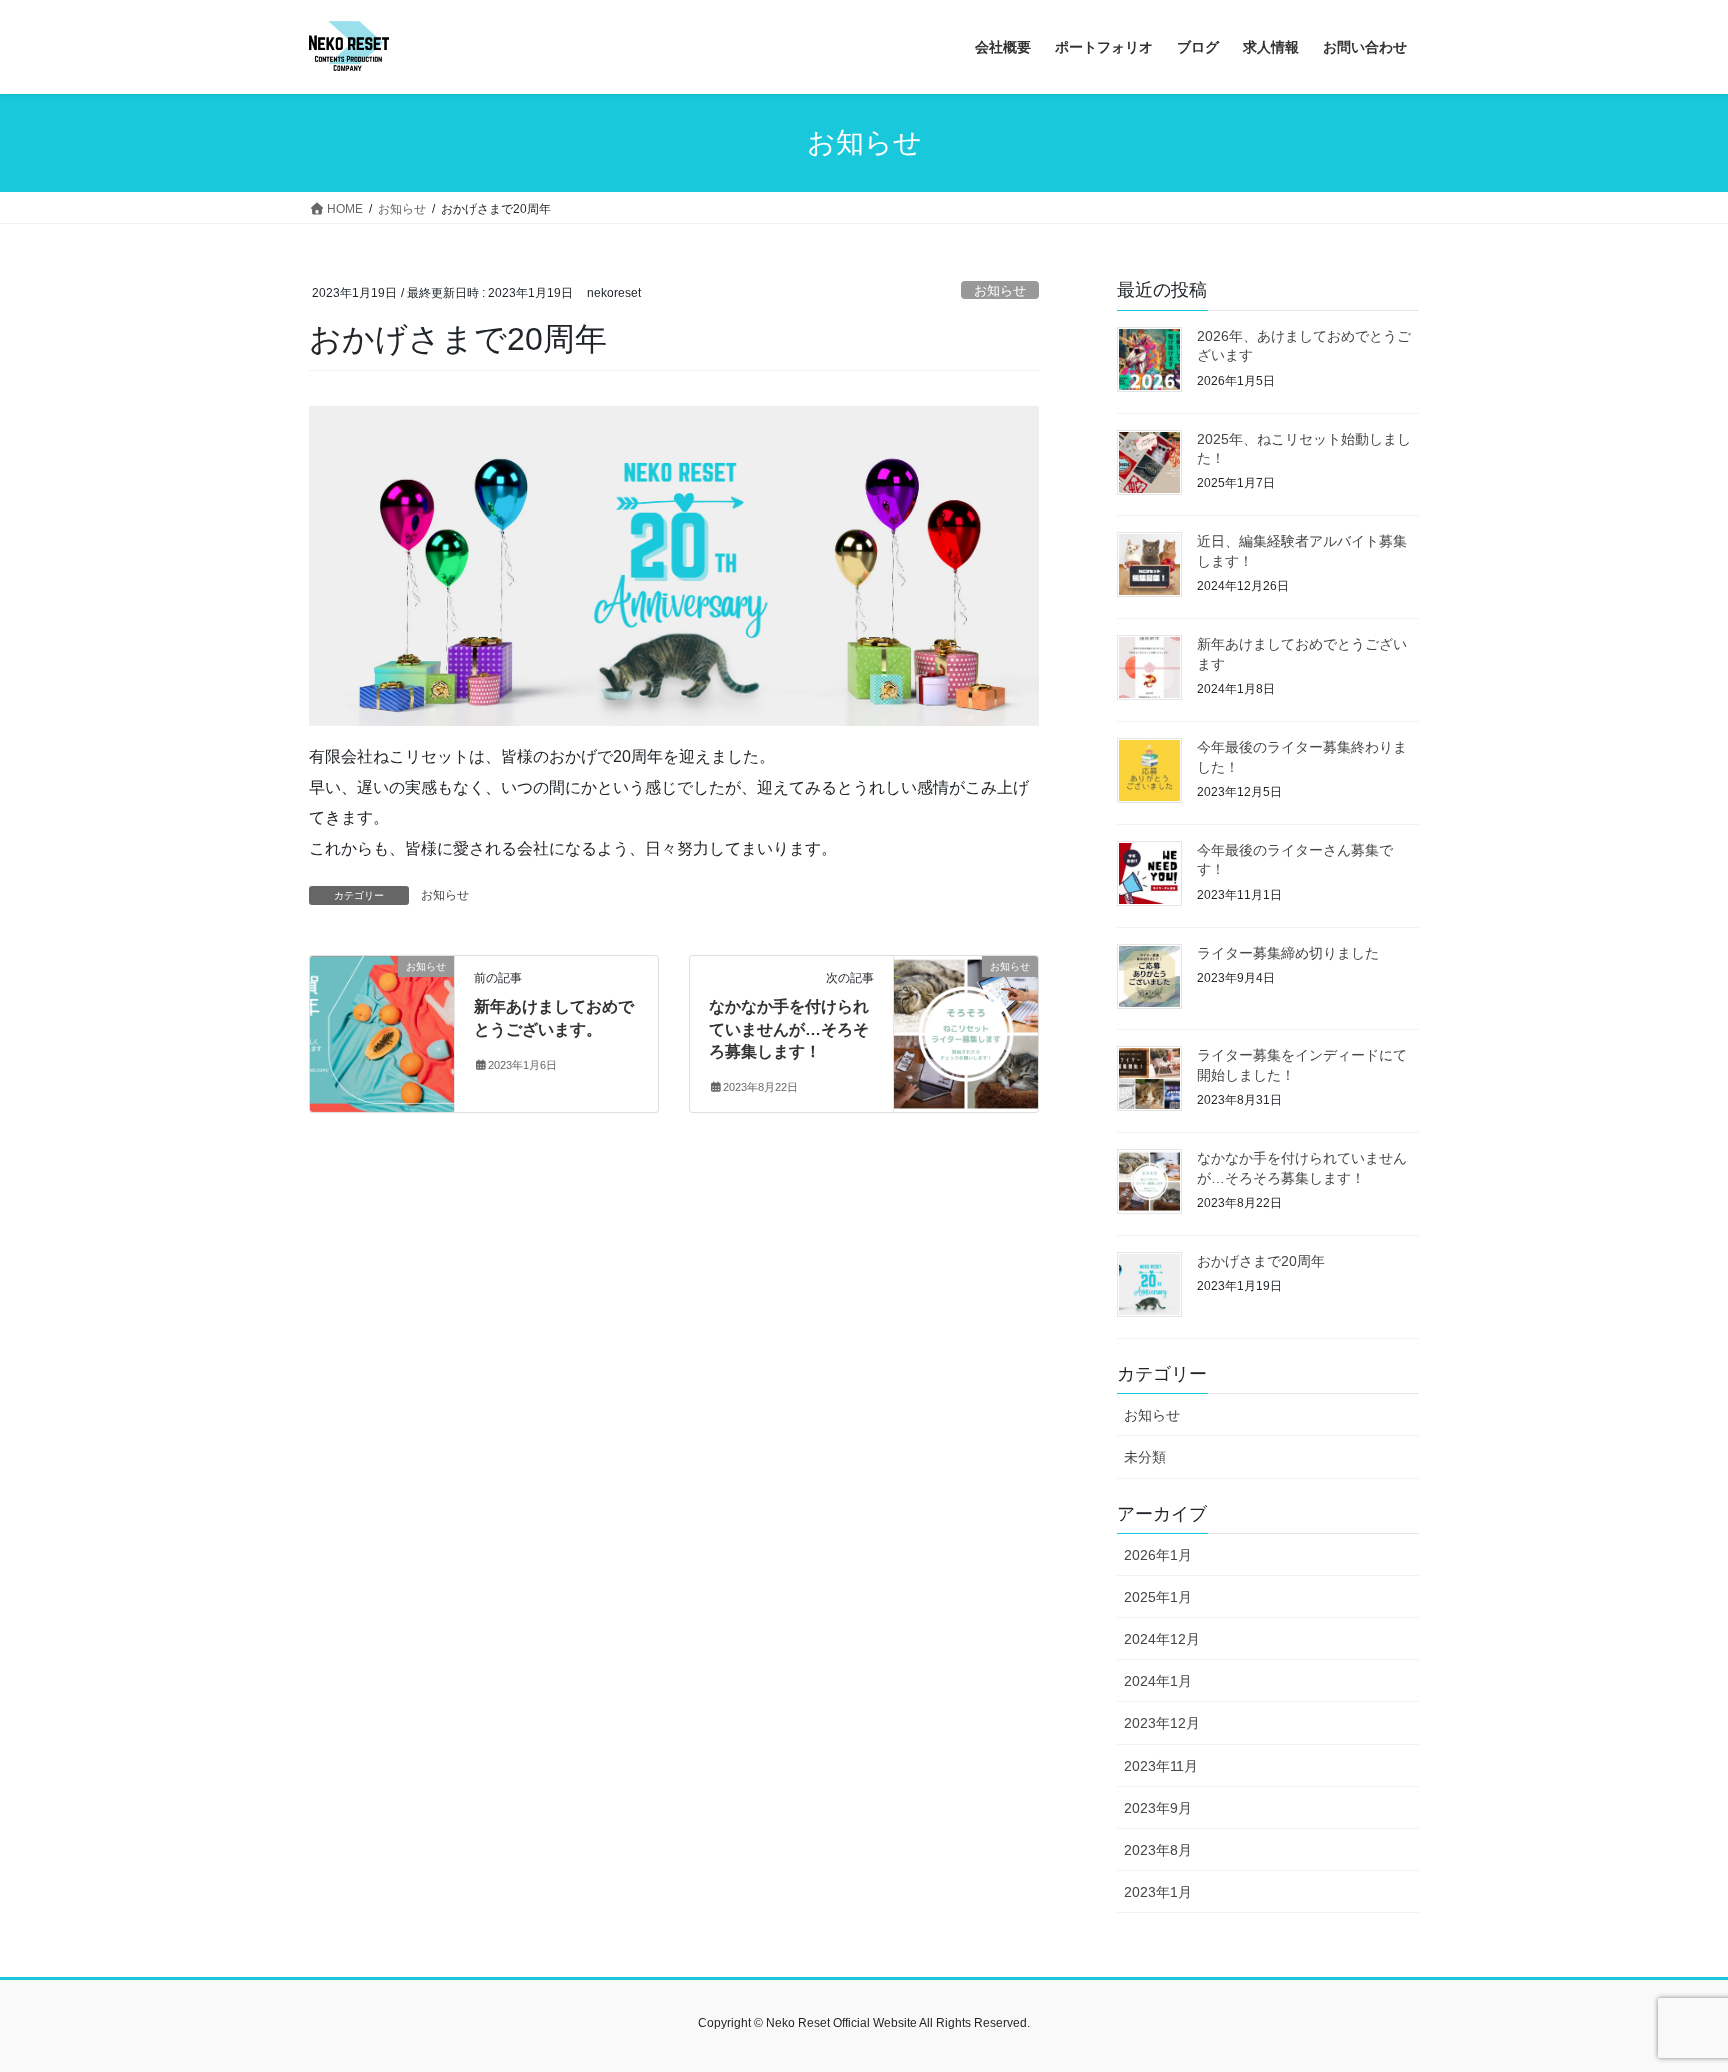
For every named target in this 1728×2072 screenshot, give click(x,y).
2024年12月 (1162, 1639)
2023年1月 (1158, 1892)
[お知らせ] (382, 1029)
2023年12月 (1162, 1723)
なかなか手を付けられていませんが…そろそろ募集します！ (789, 1029)
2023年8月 (1158, 1850)
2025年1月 (1158, 1597)
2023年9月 (1158, 1808)
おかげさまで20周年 (1261, 1261)
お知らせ (1000, 290)
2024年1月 (1158, 1681)
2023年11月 (1161, 1766)
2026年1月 (1158, 1555)
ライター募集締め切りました (1288, 953)
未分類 (1145, 1457)
